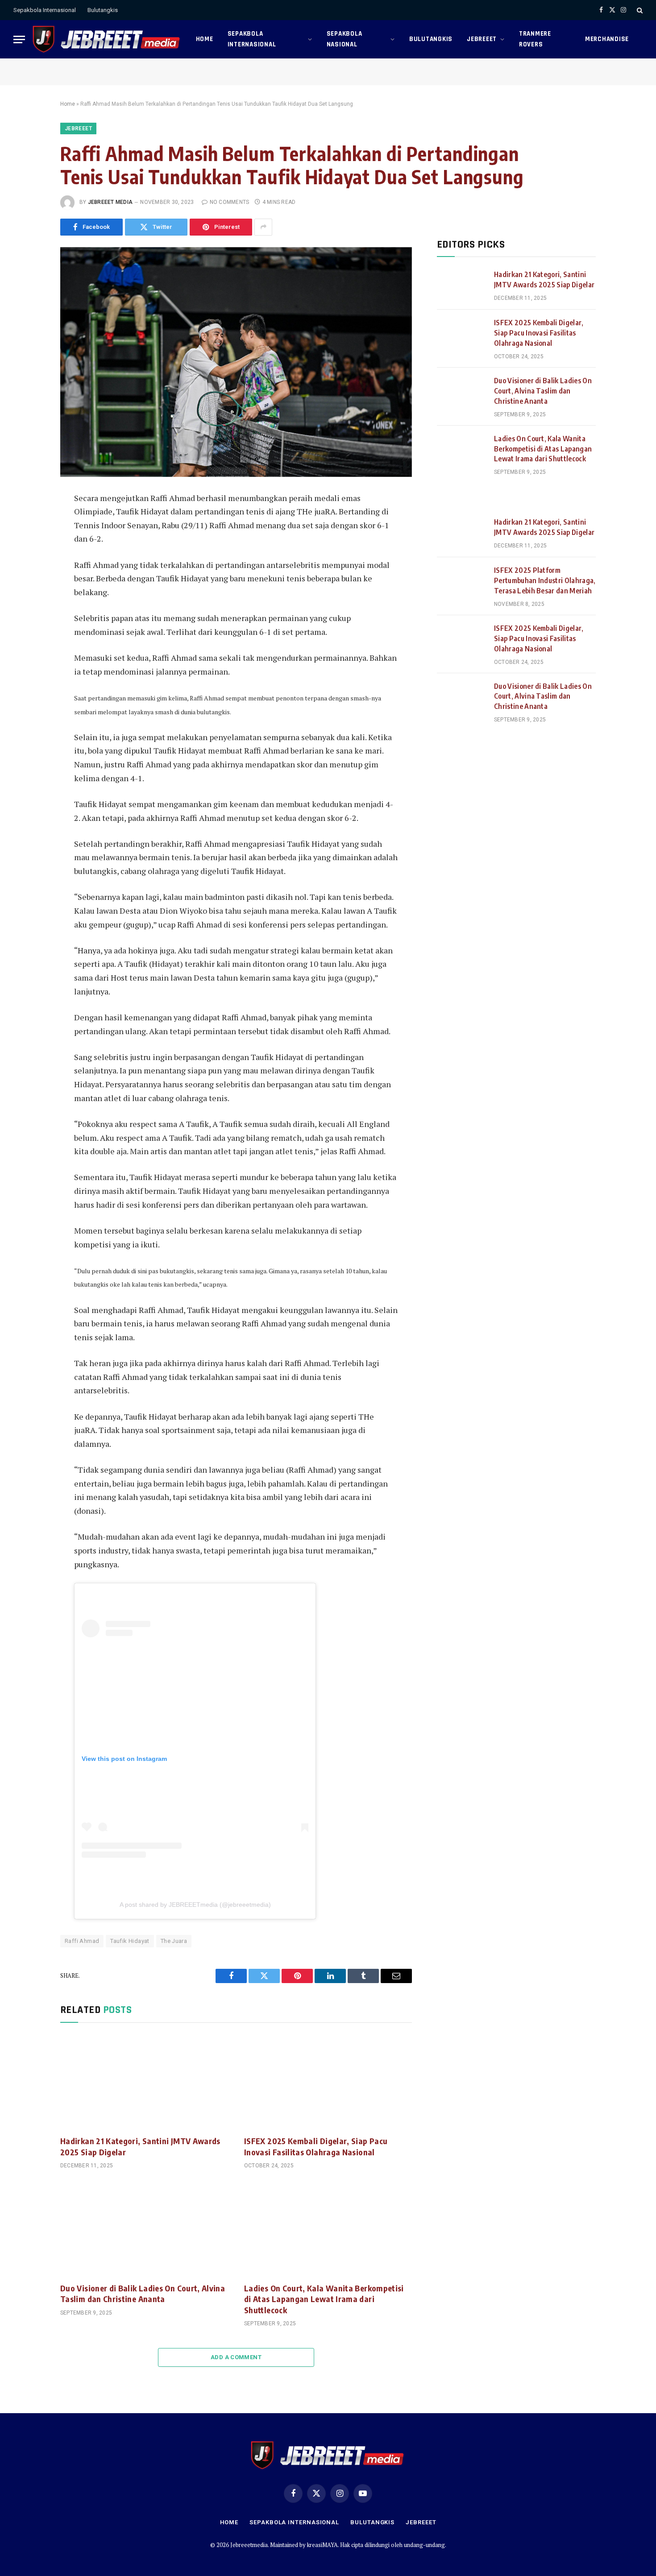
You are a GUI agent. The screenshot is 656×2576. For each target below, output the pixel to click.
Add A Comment (236, 2357)
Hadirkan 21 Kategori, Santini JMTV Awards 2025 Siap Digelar (140, 2146)
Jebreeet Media (110, 202)
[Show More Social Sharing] (263, 227)
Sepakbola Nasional (345, 39)
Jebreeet (482, 39)
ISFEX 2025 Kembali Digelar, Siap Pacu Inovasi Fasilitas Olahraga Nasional (316, 2146)
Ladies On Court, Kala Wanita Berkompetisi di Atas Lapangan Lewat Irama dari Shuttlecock (324, 2299)
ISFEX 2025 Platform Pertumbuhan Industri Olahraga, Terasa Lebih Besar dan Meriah (545, 580)
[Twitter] (30, 542)
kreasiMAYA (322, 2545)
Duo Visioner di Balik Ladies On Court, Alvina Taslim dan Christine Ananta (143, 2293)
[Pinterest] (30, 582)
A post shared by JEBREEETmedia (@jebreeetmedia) (195, 1905)
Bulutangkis (103, 10)
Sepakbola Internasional (45, 10)
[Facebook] (30, 522)
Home (205, 39)
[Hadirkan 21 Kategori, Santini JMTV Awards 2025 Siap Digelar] (144, 2082)
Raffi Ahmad (82, 1941)
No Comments (229, 202)
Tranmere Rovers (535, 39)
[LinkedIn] (30, 562)
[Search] (639, 10)
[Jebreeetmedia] (107, 39)
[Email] (30, 602)
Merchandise (607, 39)
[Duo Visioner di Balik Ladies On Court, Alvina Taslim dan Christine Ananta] (144, 2228)
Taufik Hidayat (130, 1941)
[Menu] (19, 39)
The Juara (174, 1941)
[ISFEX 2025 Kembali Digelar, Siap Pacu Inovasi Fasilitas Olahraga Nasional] (328, 2082)
